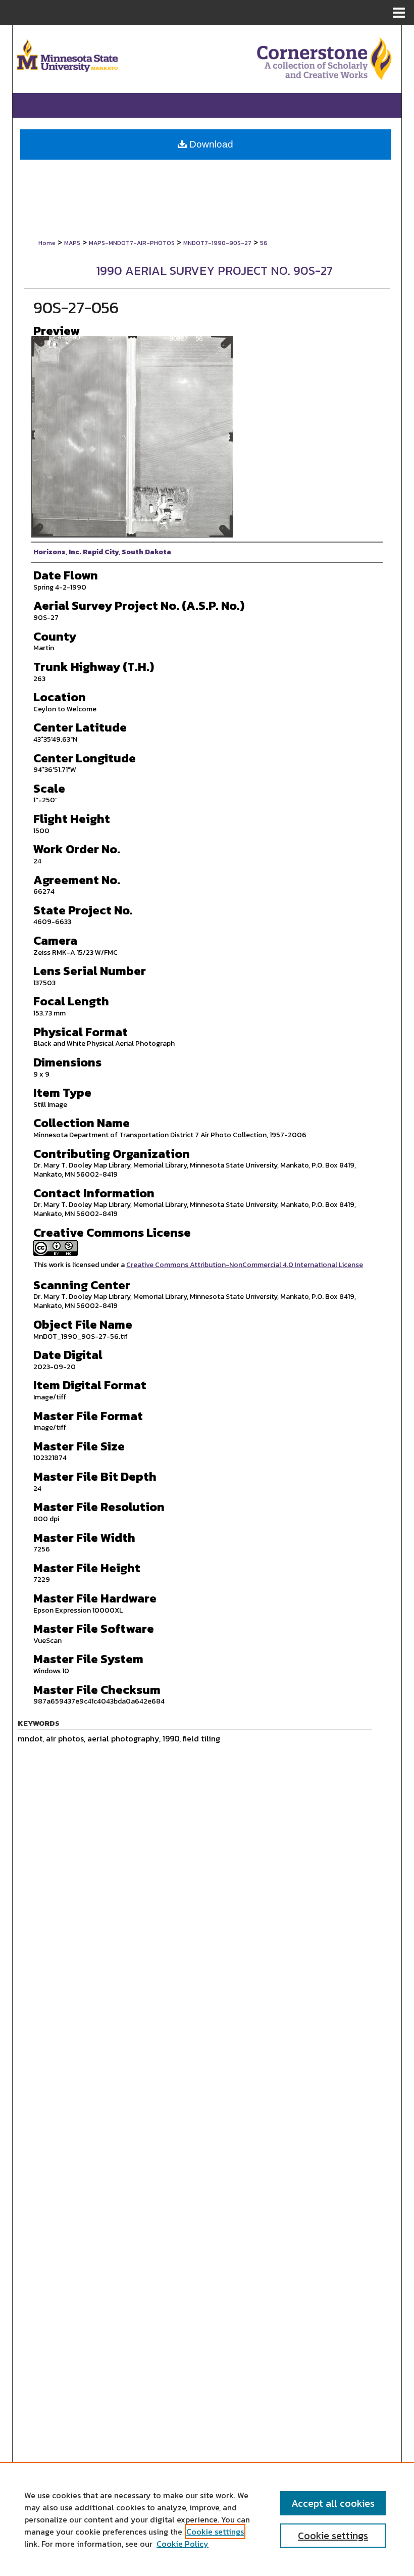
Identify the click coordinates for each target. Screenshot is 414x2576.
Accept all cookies (333, 2503)
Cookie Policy (183, 2544)
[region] (207, 2519)
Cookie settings (215, 2532)
